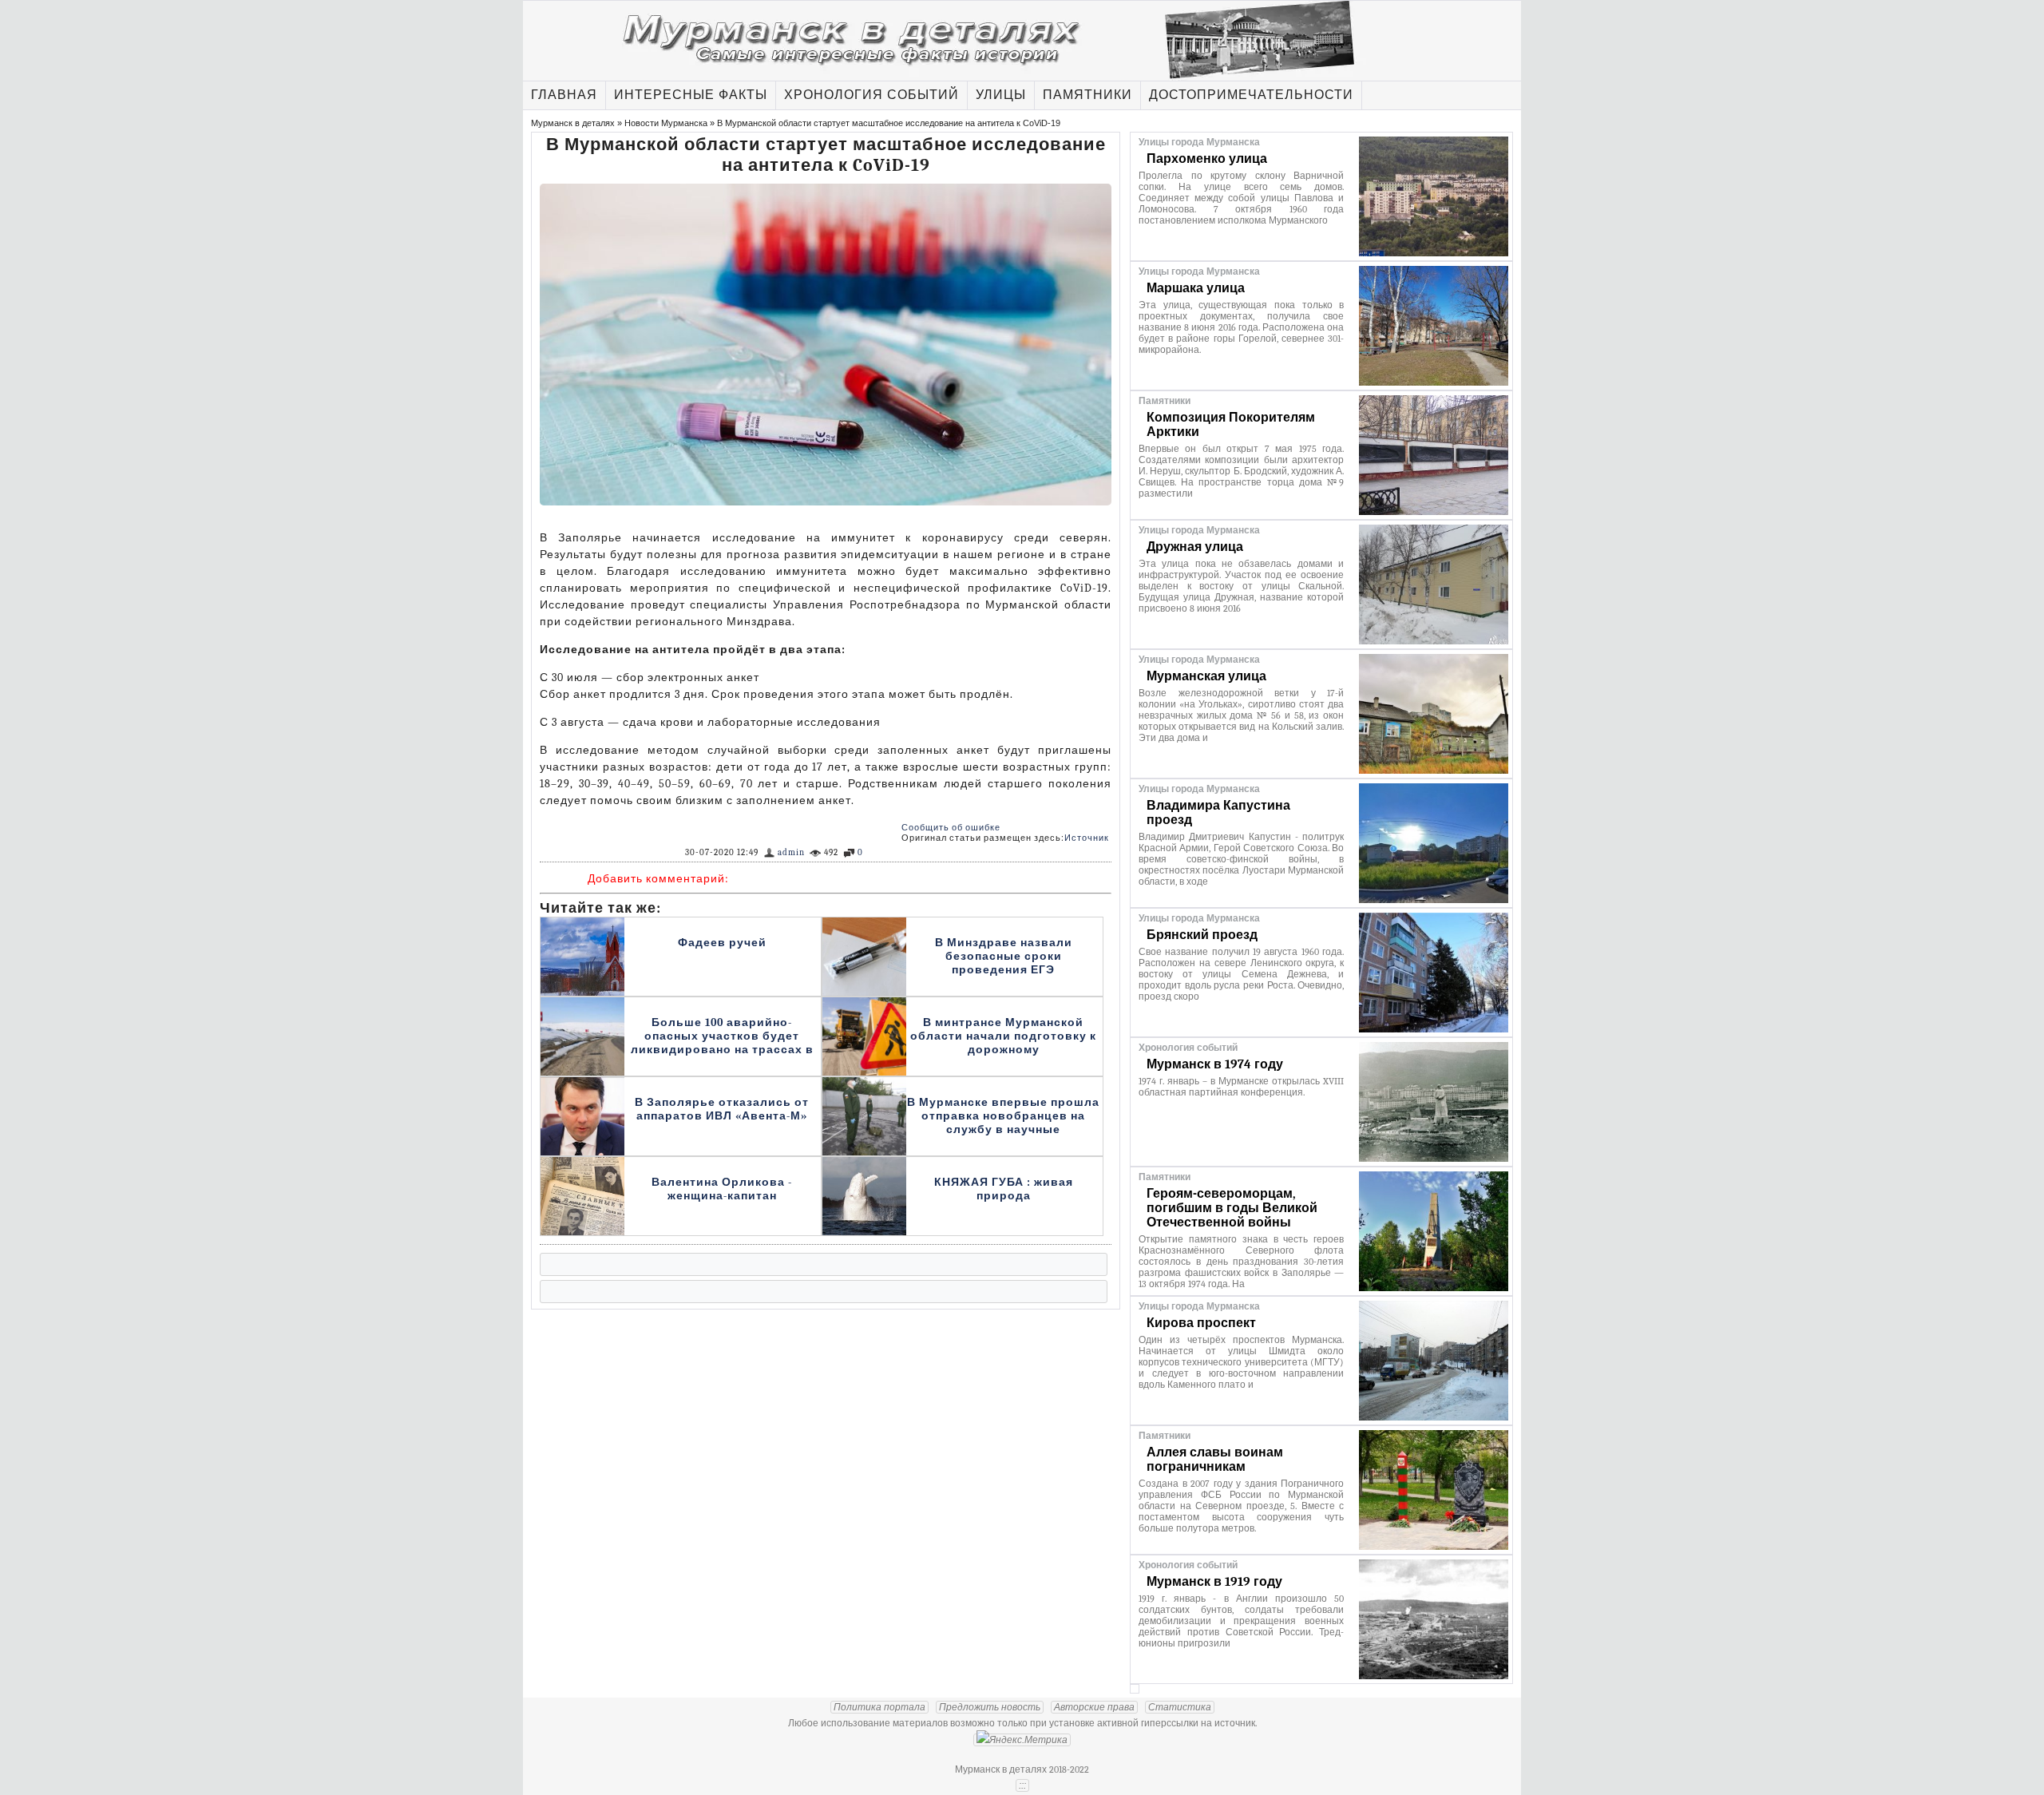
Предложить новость (990, 1707)
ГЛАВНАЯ (564, 95)
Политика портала (879, 1707)
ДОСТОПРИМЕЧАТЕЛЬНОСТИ (1251, 95)
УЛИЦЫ (1001, 95)
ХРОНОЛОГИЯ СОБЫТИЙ (871, 95)
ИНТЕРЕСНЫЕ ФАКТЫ (691, 95)
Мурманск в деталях (573, 123)
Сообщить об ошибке (951, 828)
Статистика (1180, 1707)
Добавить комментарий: (658, 879)
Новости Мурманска (666, 123)
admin (791, 852)
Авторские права (1094, 1707)
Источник (1087, 838)
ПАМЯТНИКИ (1087, 95)
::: (1022, 1785)
